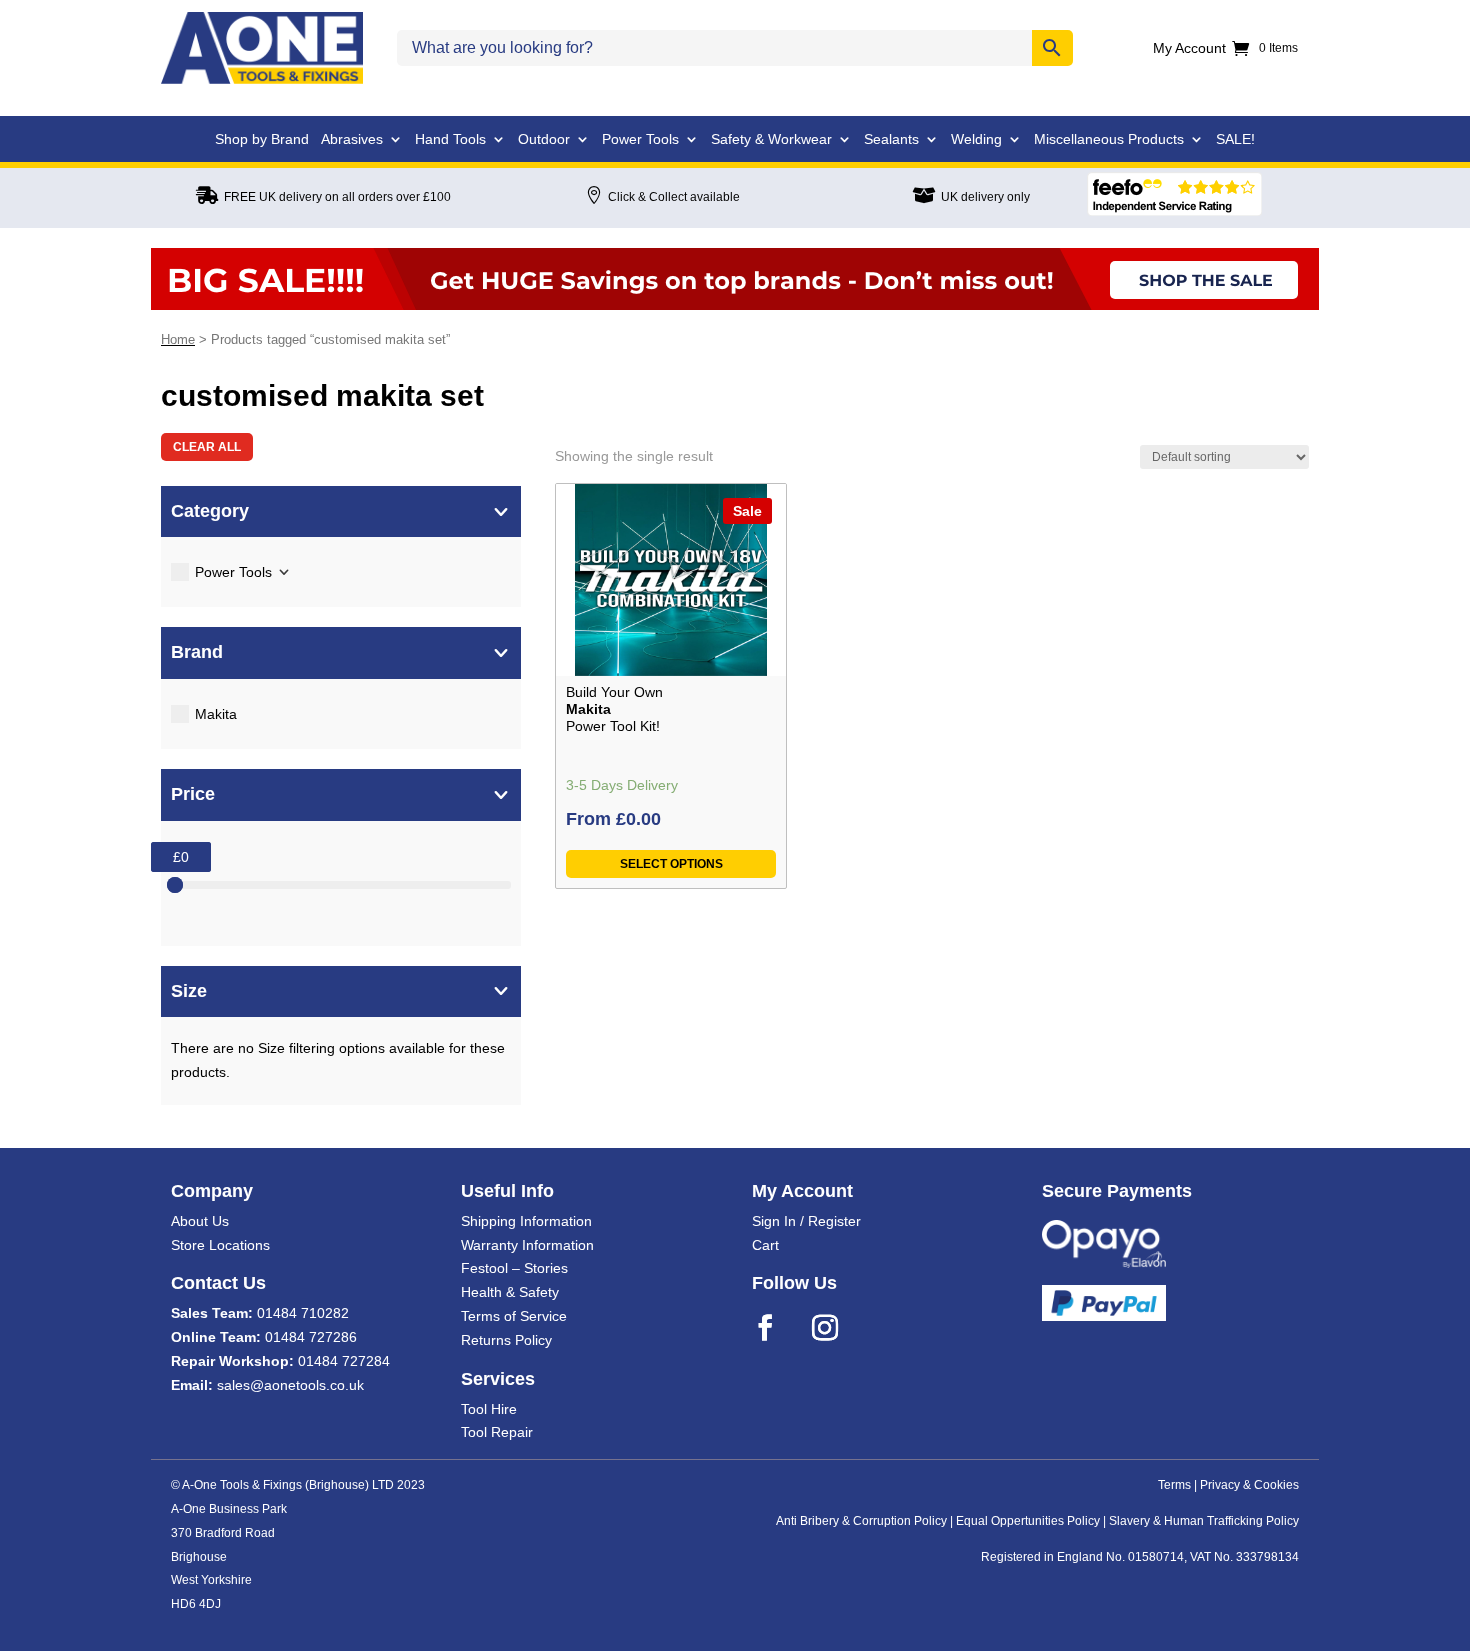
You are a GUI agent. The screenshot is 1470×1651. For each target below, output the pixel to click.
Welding (976, 139)
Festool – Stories (514, 1268)
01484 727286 (311, 1337)
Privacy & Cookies (1249, 1485)
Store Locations (220, 1245)
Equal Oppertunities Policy (1028, 1521)
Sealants (891, 139)
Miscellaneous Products (1109, 139)
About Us (200, 1221)
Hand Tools (450, 139)
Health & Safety (510, 1292)
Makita (216, 714)
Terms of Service (514, 1316)
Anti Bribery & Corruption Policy (861, 1521)
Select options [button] (671, 864)
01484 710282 (303, 1313)
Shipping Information (526, 1221)
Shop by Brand (262, 139)
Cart (765, 1245)
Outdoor (544, 139)
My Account (1189, 48)
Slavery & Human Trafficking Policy (1204, 1521)
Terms (1174, 1485)
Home (178, 339)
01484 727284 (344, 1361)
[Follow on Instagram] (838, 1328)
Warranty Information (527, 1245)
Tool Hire (489, 1409)
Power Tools (640, 139)
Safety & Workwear (771, 139)
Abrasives (352, 139)
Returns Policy (506, 1340)
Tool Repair (497, 1432)
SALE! (1235, 139)
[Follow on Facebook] (778, 1328)
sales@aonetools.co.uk (290, 1385)
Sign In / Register (806, 1221)
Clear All (207, 447)
